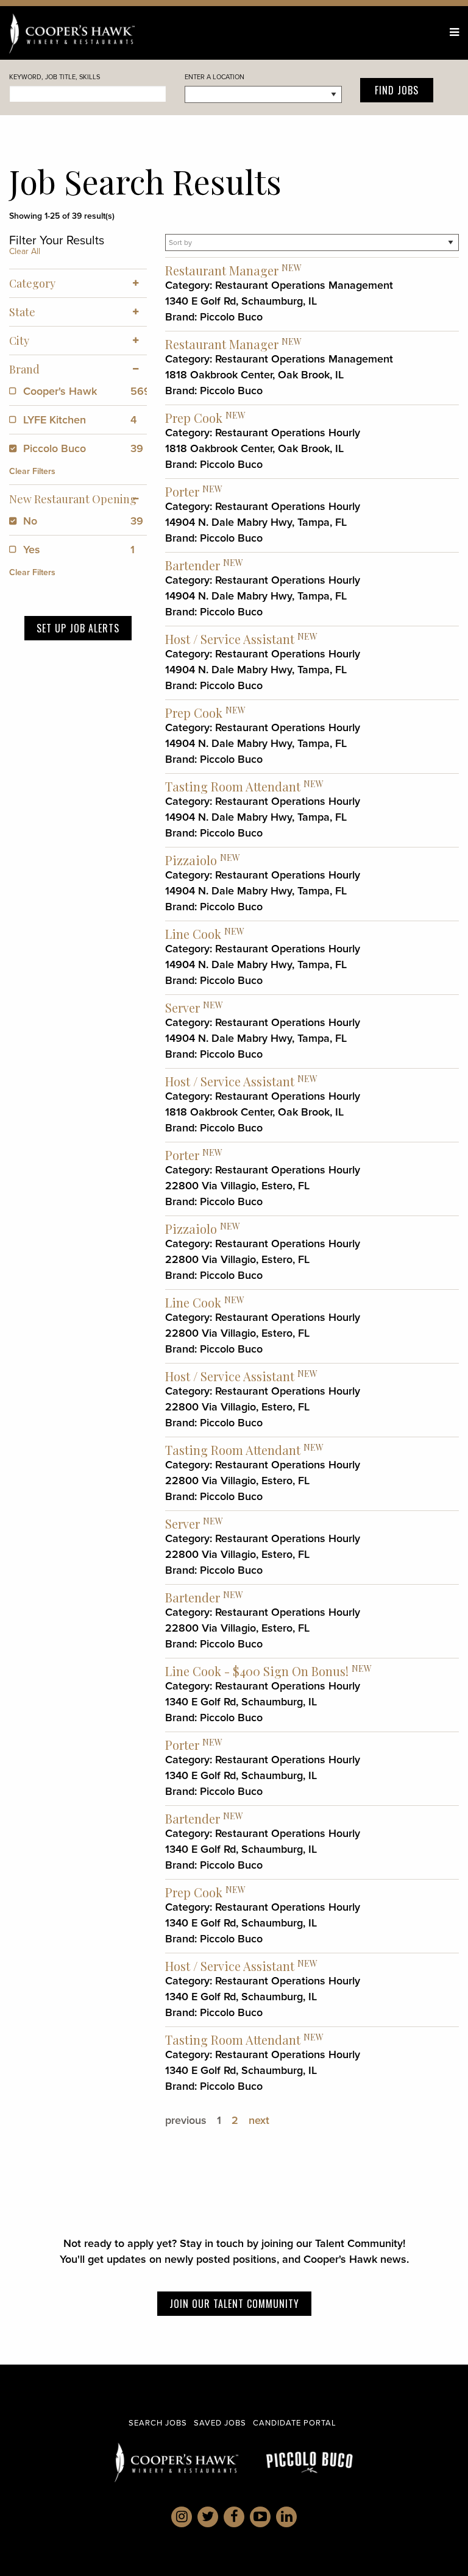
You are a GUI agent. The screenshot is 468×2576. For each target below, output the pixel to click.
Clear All (25, 251)
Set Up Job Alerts (78, 628)
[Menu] (454, 32)
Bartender (193, 565)
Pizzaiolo (191, 860)
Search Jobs (158, 2423)
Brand (24, 369)
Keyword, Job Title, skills (55, 77)
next (259, 2120)
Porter (182, 491)
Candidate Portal (295, 2423)
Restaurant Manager (222, 270)
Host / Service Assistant (230, 639)
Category (32, 283)
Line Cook (193, 934)
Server (183, 1007)
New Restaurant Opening (73, 499)
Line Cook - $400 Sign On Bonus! (257, 1671)
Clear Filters (32, 471)
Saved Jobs (220, 2423)
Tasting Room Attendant (233, 786)
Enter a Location (214, 77)
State (22, 312)
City (19, 341)
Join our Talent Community (234, 2304)
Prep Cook (194, 418)
